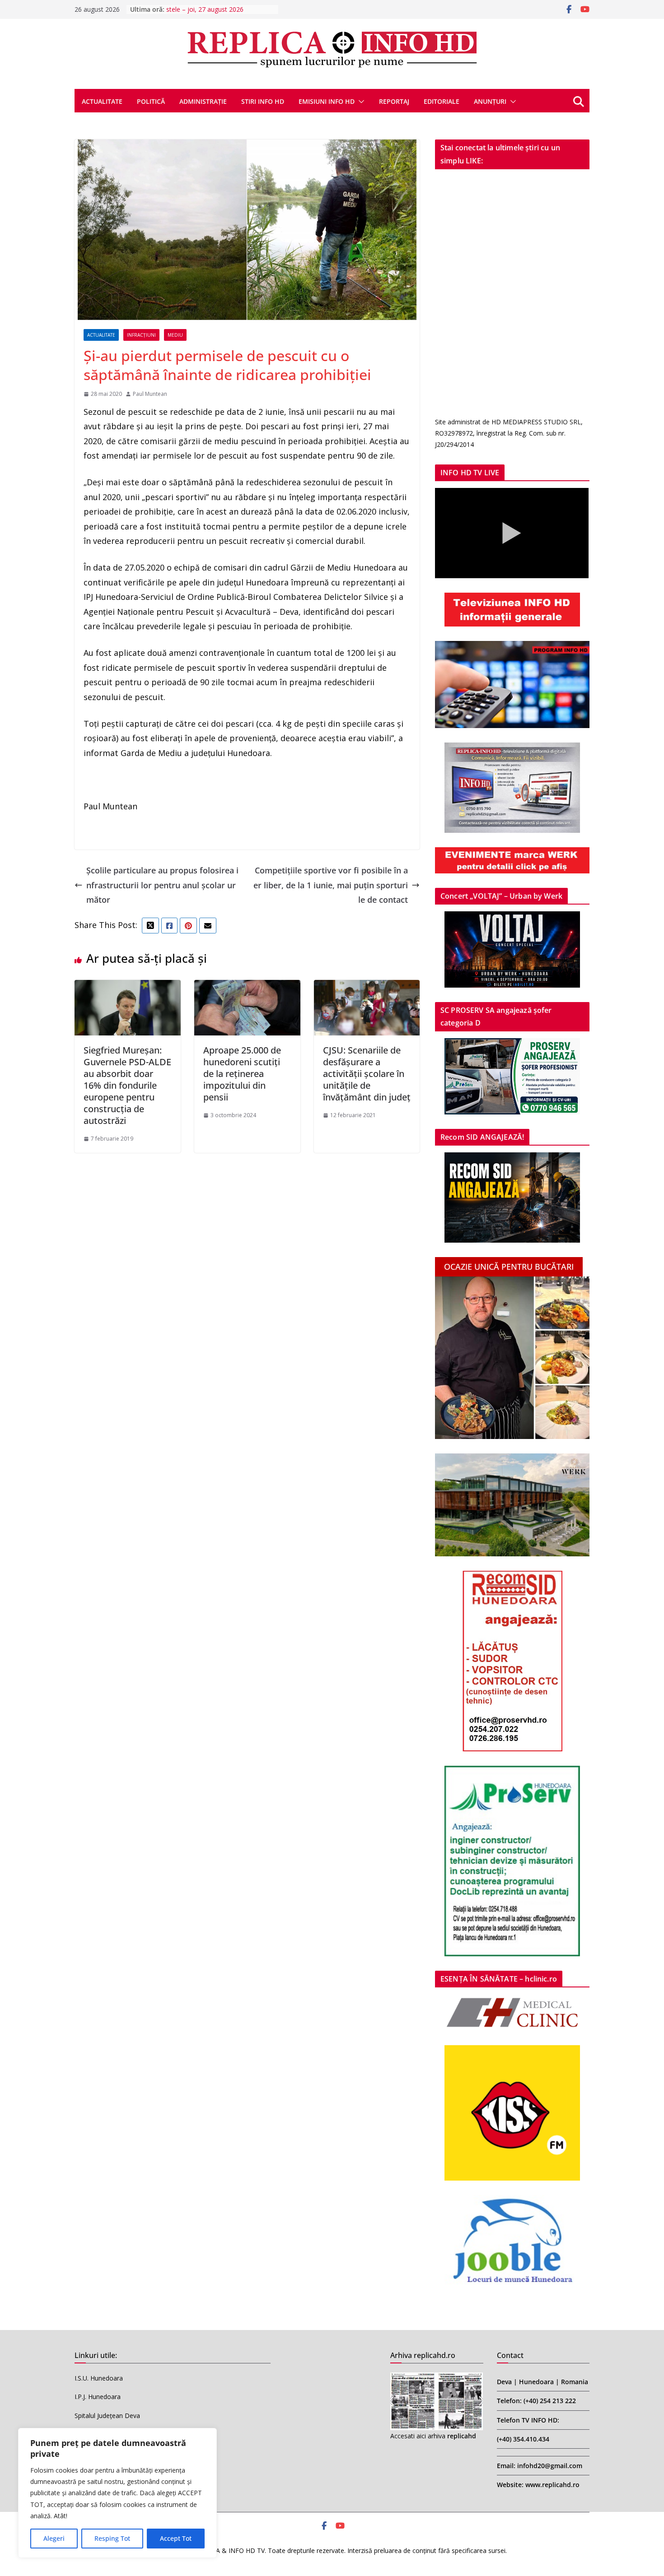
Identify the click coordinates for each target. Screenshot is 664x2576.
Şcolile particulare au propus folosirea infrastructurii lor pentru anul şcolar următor (162, 885)
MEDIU (175, 335)
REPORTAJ (394, 101)
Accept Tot (176, 2538)
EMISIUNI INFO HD (327, 101)
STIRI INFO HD (263, 101)
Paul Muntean (150, 394)
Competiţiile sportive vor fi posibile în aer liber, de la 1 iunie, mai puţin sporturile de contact (331, 885)
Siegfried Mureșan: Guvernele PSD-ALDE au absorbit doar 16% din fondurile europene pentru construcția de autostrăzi (127, 1085)
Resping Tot (112, 2538)
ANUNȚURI (490, 101)
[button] (360, 102)
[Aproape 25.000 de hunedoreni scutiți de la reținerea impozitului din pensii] (247, 987)
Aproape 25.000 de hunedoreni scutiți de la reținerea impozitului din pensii (242, 1074)
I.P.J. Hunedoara (98, 2397)
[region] (117, 2493)
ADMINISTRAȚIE (203, 101)
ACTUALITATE (102, 101)
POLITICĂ (151, 101)
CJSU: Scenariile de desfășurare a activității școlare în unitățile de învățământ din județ (367, 1074)
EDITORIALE (442, 101)
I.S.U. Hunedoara (99, 2378)
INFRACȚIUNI (141, 335)
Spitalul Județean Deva (107, 2416)
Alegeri (54, 2538)
